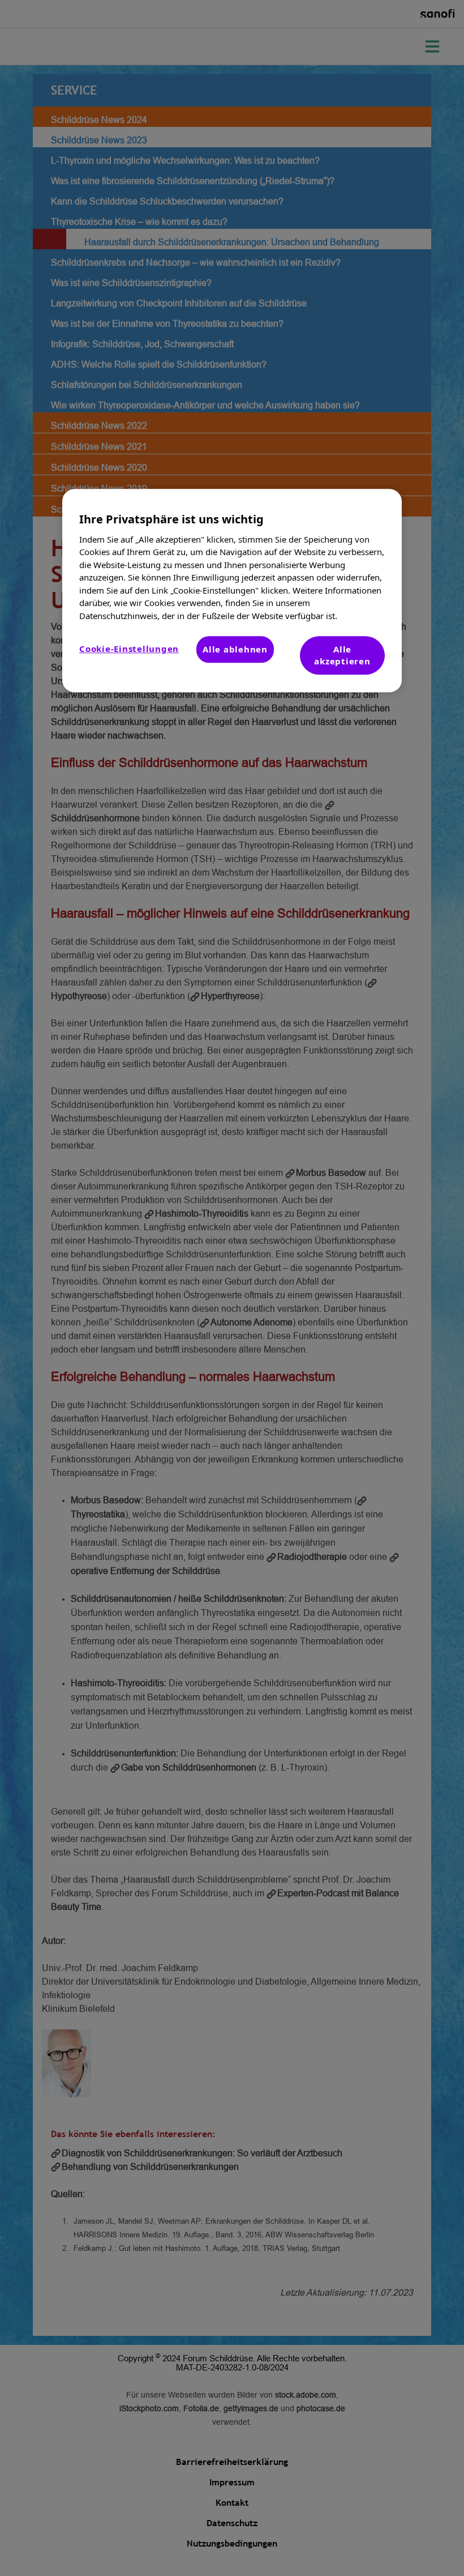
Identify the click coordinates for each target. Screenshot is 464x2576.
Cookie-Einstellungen (129, 649)
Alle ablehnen (235, 649)
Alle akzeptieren (342, 655)
